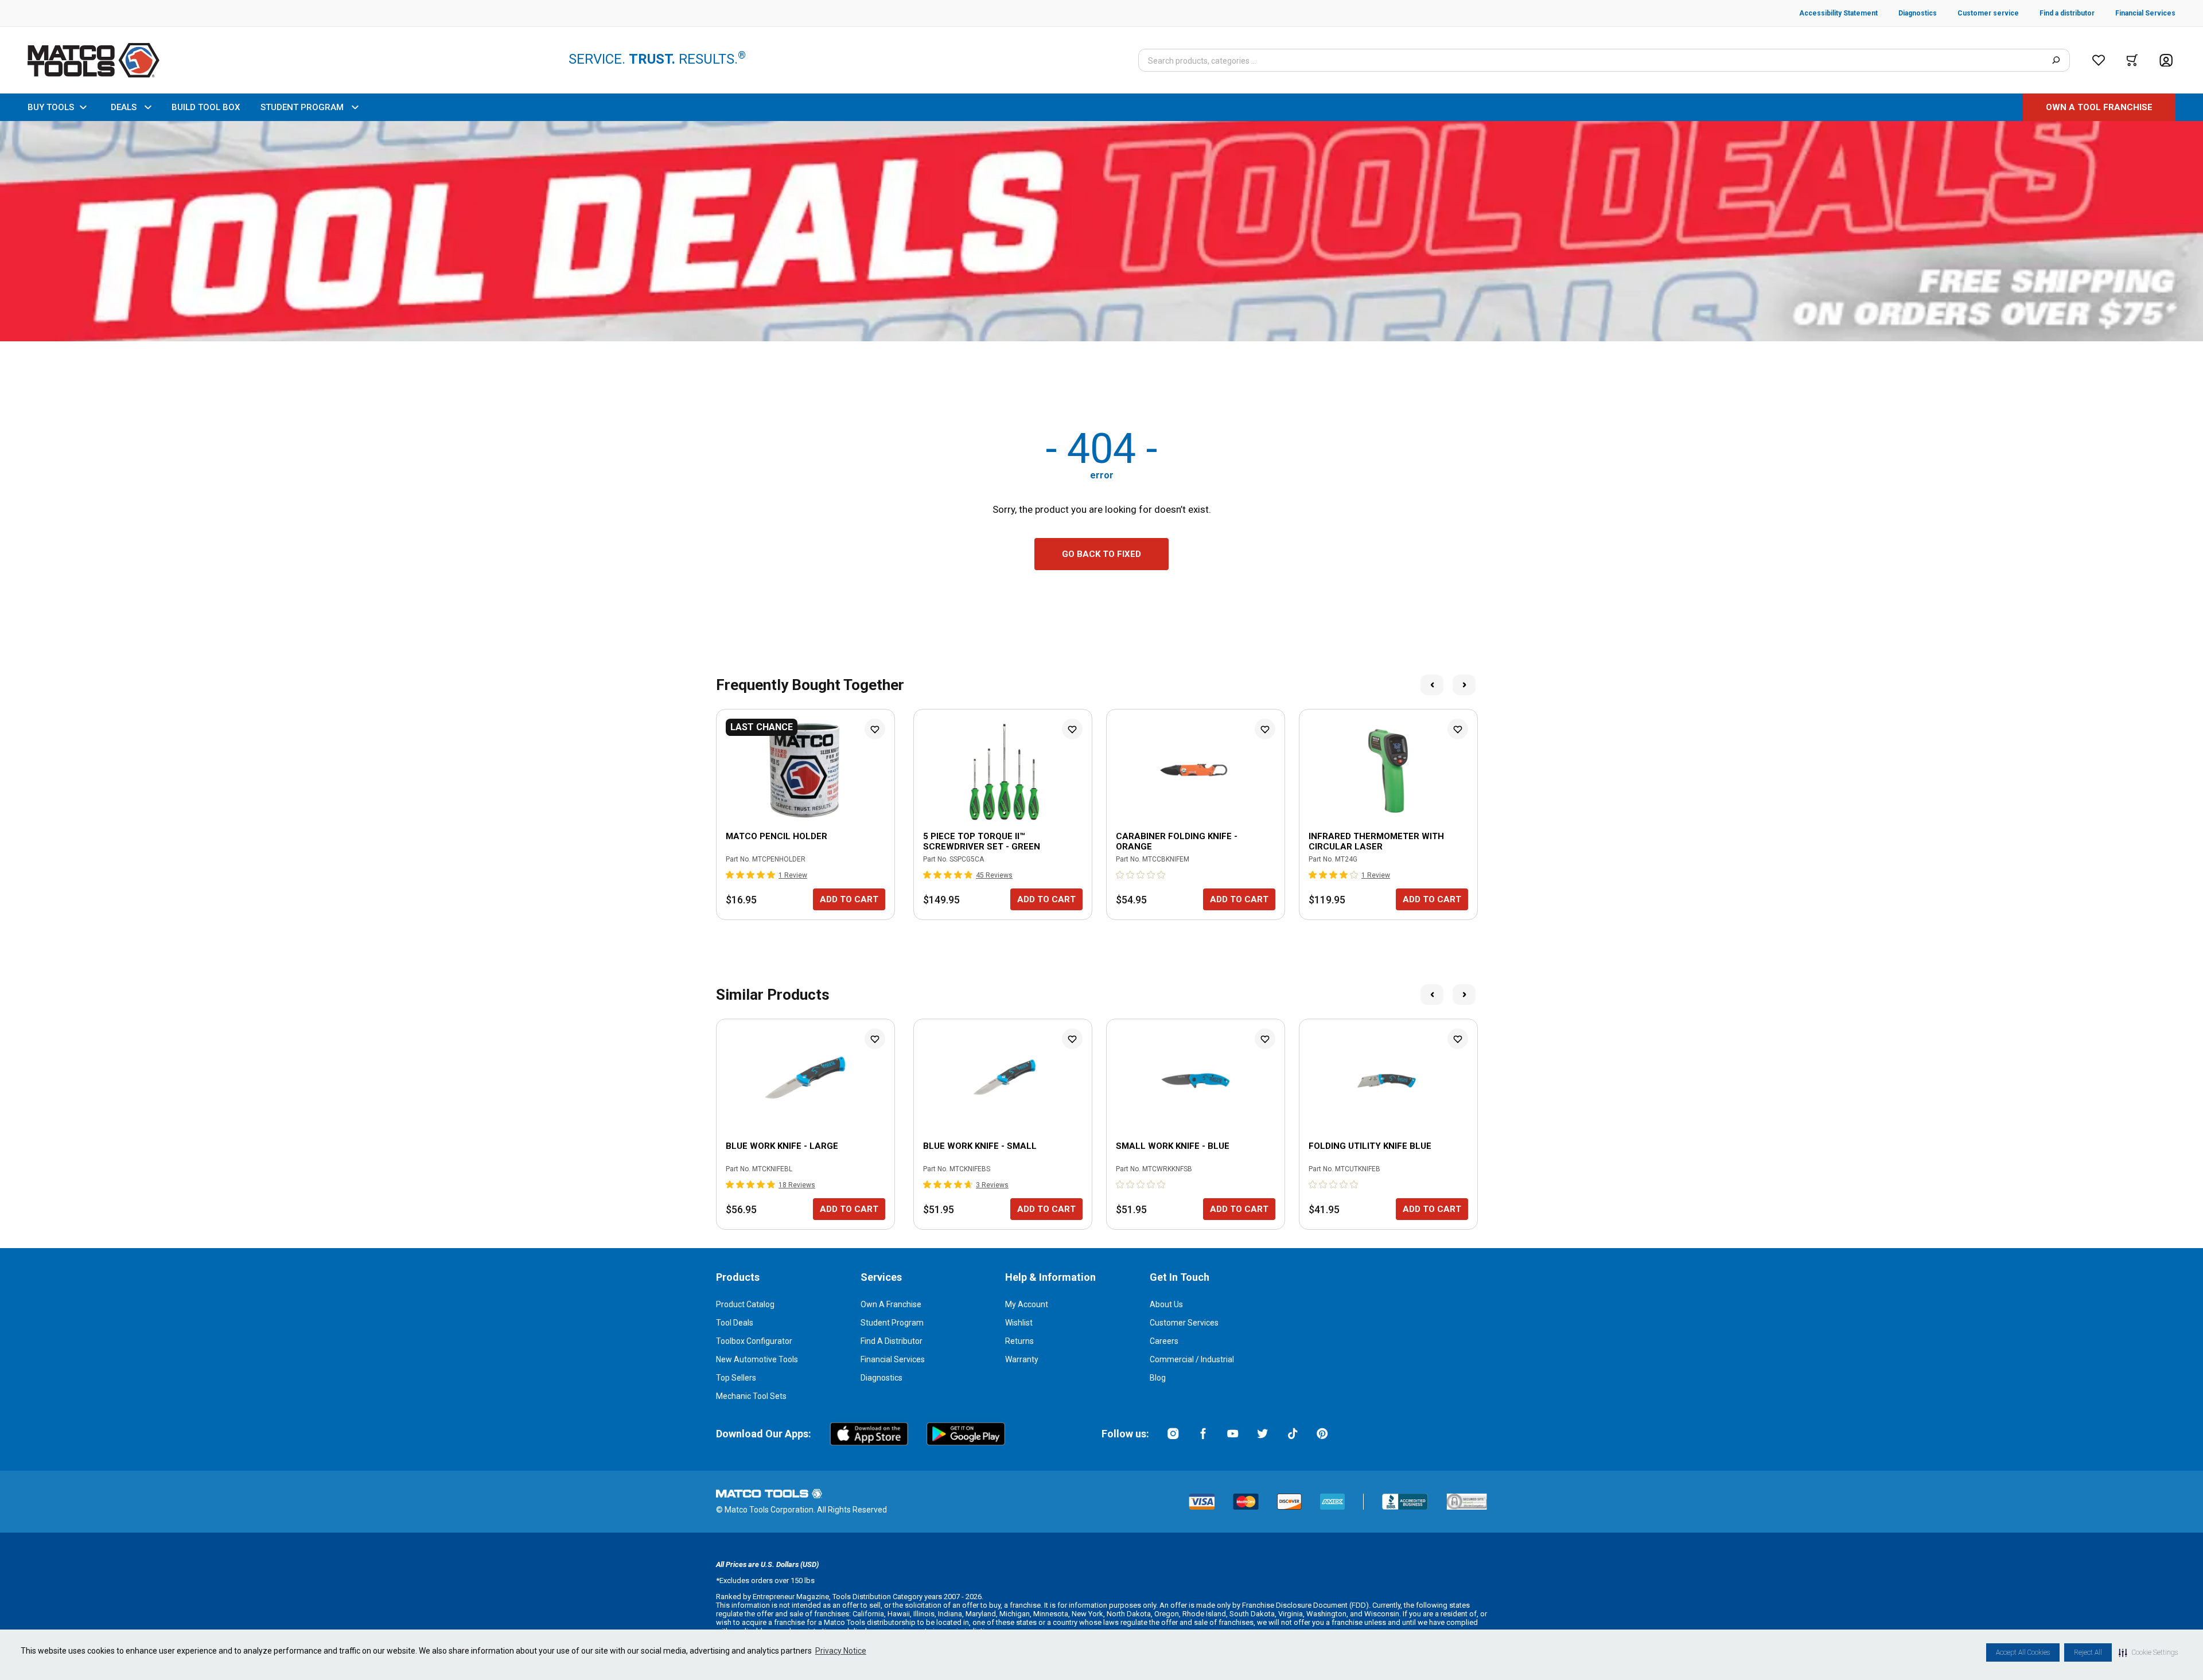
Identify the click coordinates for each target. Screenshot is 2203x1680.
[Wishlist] (2099, 60)
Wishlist (1019, 1323)
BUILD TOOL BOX (206, 107)
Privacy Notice (841, 1651)
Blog (1158, 1378)
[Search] (2056, 60)
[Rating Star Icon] (730, 875)
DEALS (124, 107)
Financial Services (893, 1359)
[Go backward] (1432, 685)
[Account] (2166, 61)
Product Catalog (745, 1304)
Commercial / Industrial (1192, 1359)
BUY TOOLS (51, 107)
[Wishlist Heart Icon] (875, 729)
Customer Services (1184, 1323)
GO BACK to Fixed (1101, 554)
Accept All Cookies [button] (2023, 1652)
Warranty (1022, 1359)
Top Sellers (736, 1378)
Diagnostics (881, 1378)
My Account (1027, 1304)
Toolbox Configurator (754, 1341)
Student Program (892, 1323)
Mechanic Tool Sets (751, 1396)
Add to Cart (849, 899)
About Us (1166, 1304)
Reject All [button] (2088, 1652)
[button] (2148, 1652)
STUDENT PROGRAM (302, 107)
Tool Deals (735, 1323)
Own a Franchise (891, 1304)
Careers (1164, 1341)
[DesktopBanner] (1101, 231)
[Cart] (2132, 60)
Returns (1019, 1341)
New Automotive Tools (757, 1359)
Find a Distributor (892, 1341)
